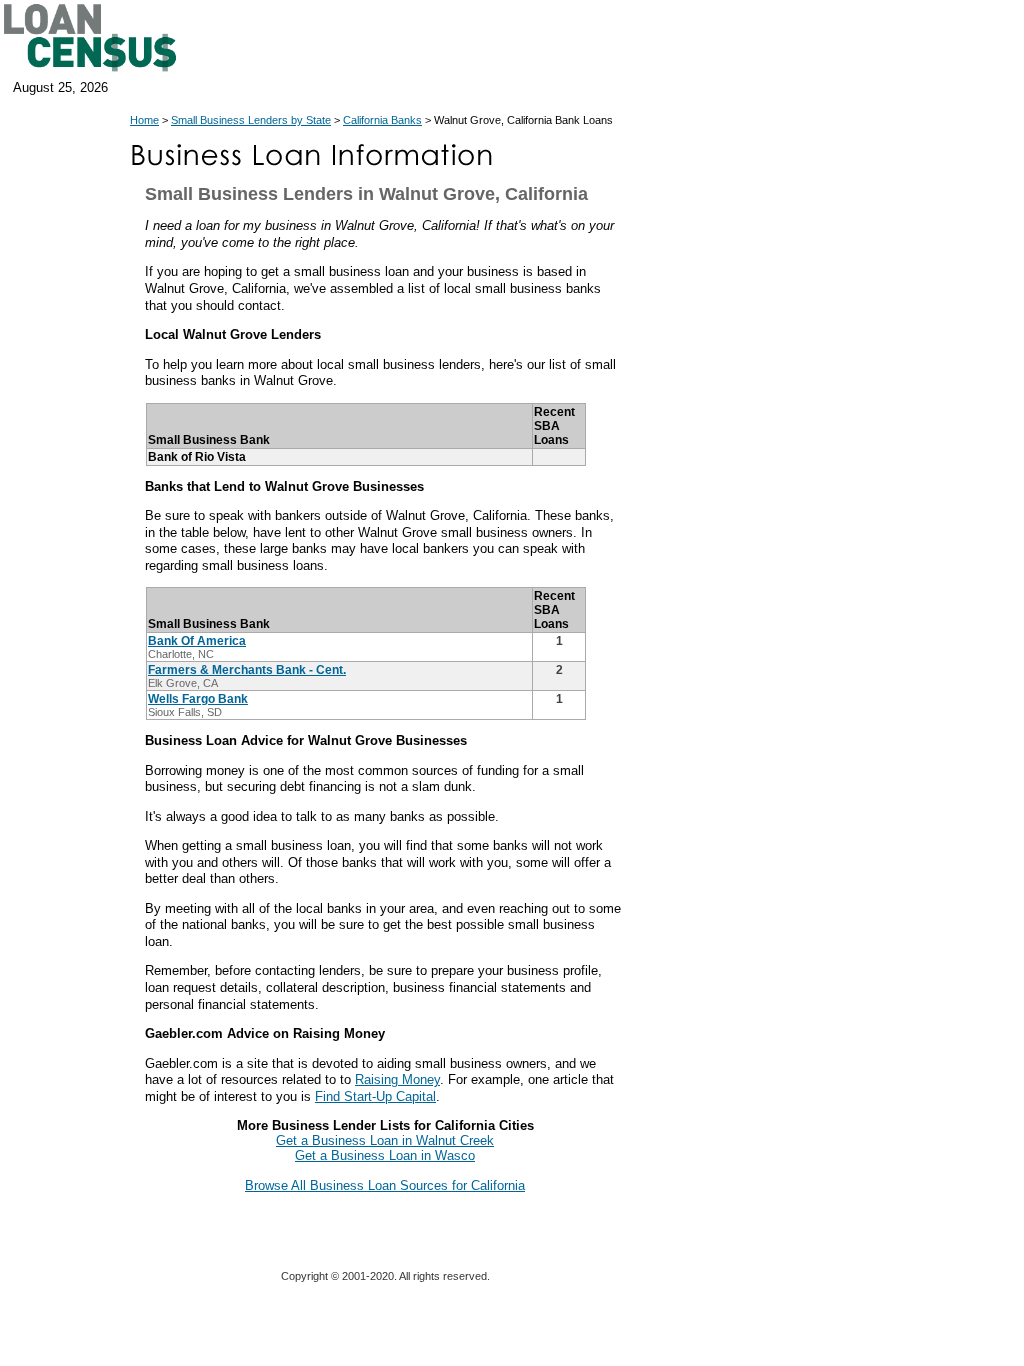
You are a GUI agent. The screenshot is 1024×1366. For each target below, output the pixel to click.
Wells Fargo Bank (198, 699)
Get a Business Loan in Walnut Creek (385, 1140)
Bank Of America (197, 641)
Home (144, 120)
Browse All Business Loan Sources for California (385, 1185)
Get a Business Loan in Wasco (385, 1155)
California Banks (382, 120)
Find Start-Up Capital (375, 1096)
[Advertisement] (810, 548)
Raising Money (397, 1079)
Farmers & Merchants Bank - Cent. (247, 670)
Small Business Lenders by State (251, 120)
